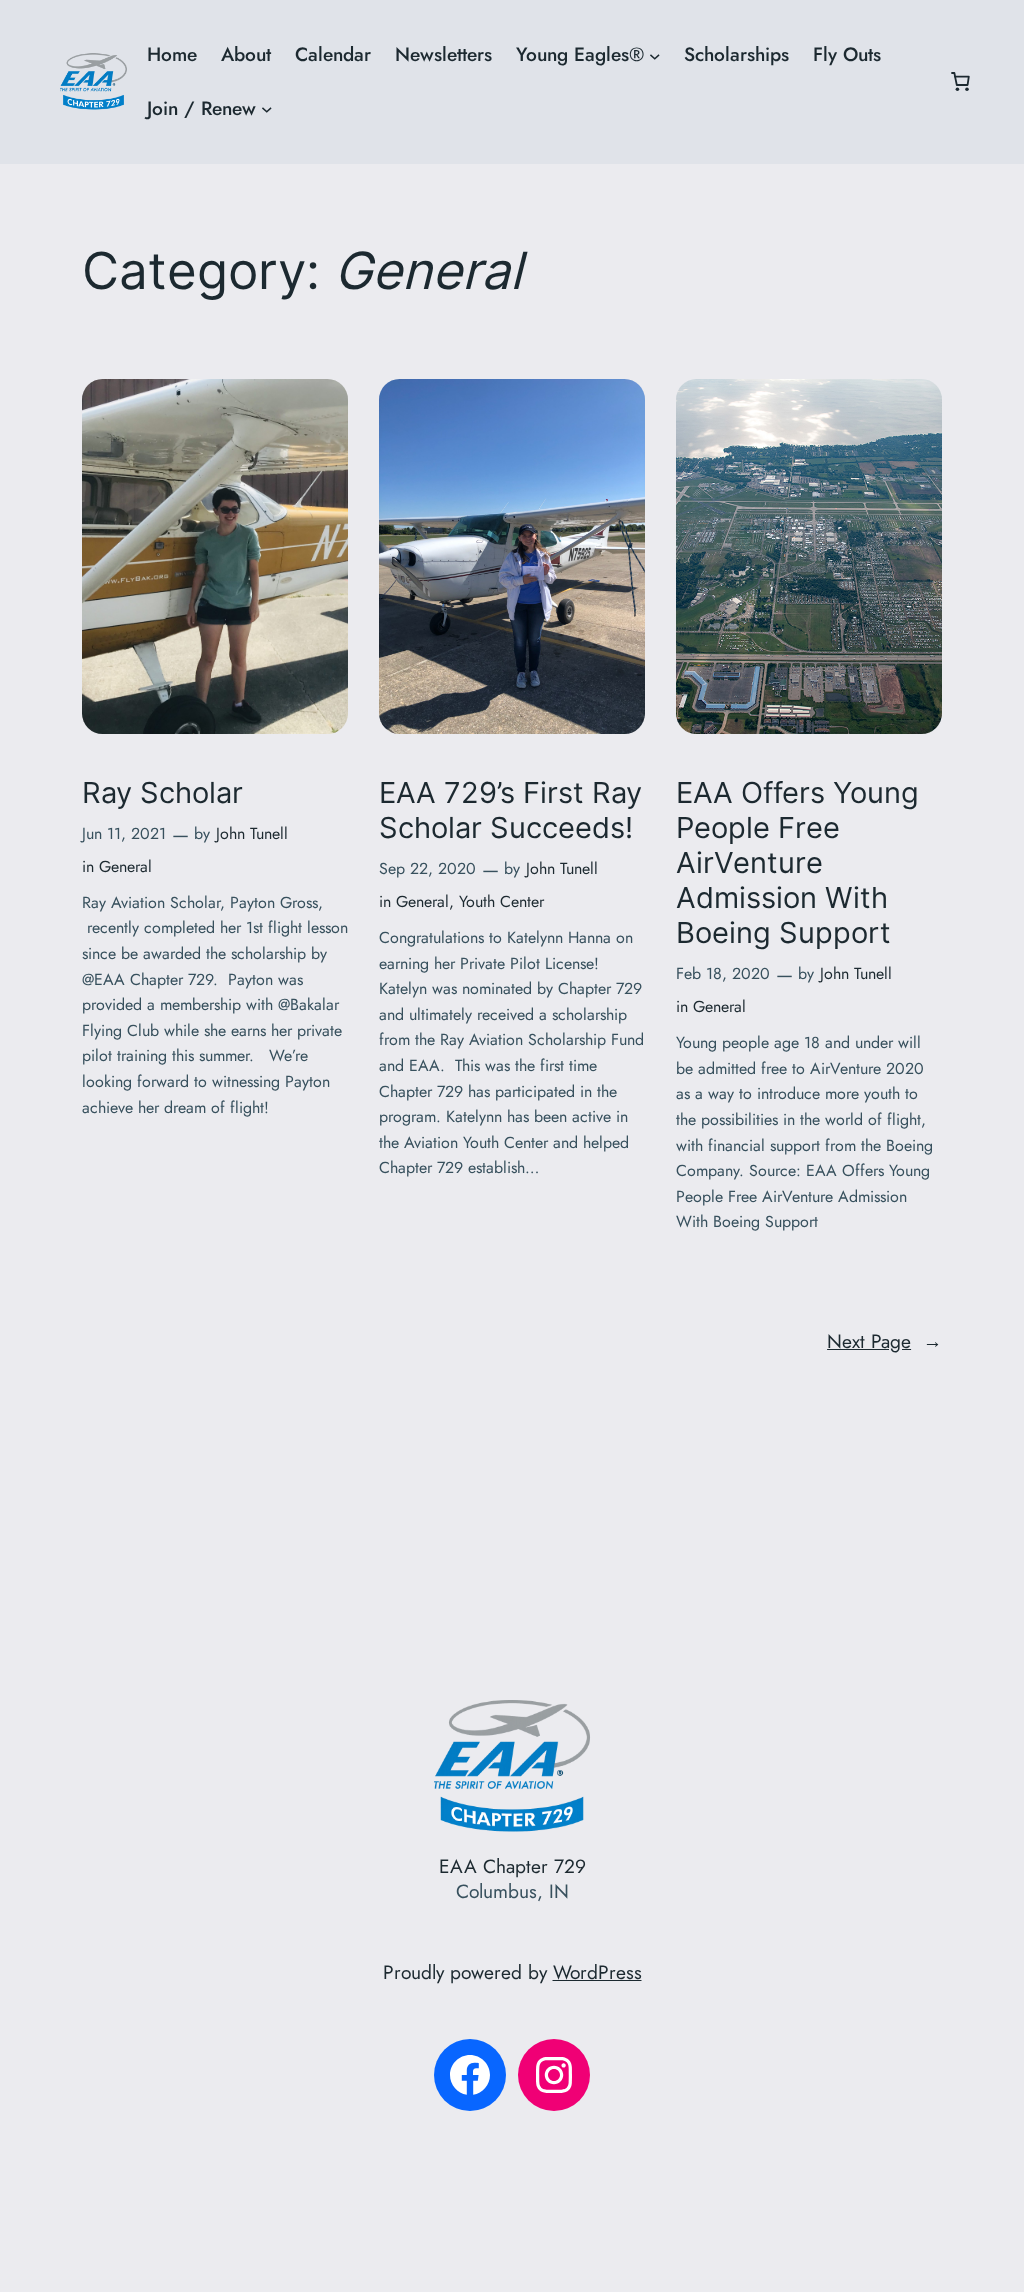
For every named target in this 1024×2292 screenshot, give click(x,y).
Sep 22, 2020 (427, 868)
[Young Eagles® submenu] (655, 55)
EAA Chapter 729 (512, 1866)
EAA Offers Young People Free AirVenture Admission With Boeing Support (797, 862)
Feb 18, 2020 (723, 973)
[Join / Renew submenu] (267, 109)
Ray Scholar (162, 792)
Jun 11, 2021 (124, 833)
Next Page (884, 1341)
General (125, 866)
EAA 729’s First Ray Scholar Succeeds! (510, 810)
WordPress (597, 1972)
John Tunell (252, 833)
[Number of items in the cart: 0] (960, 82)
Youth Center (501, 901)
